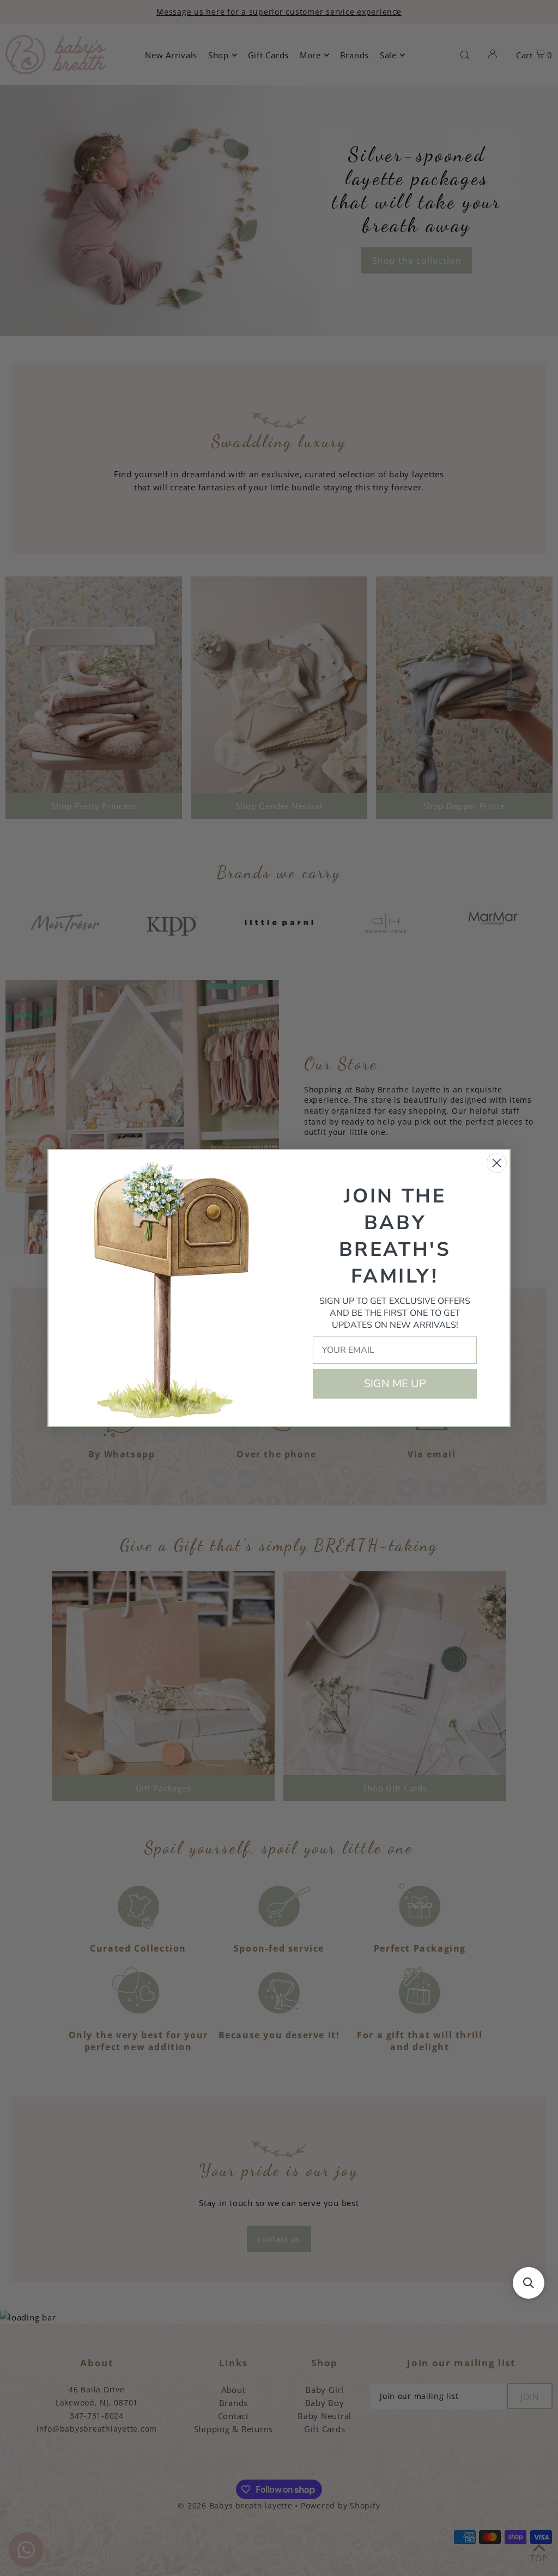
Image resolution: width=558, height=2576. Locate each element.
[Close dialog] (497, 1163)
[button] (529, 2283)
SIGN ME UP (395, 1384)
